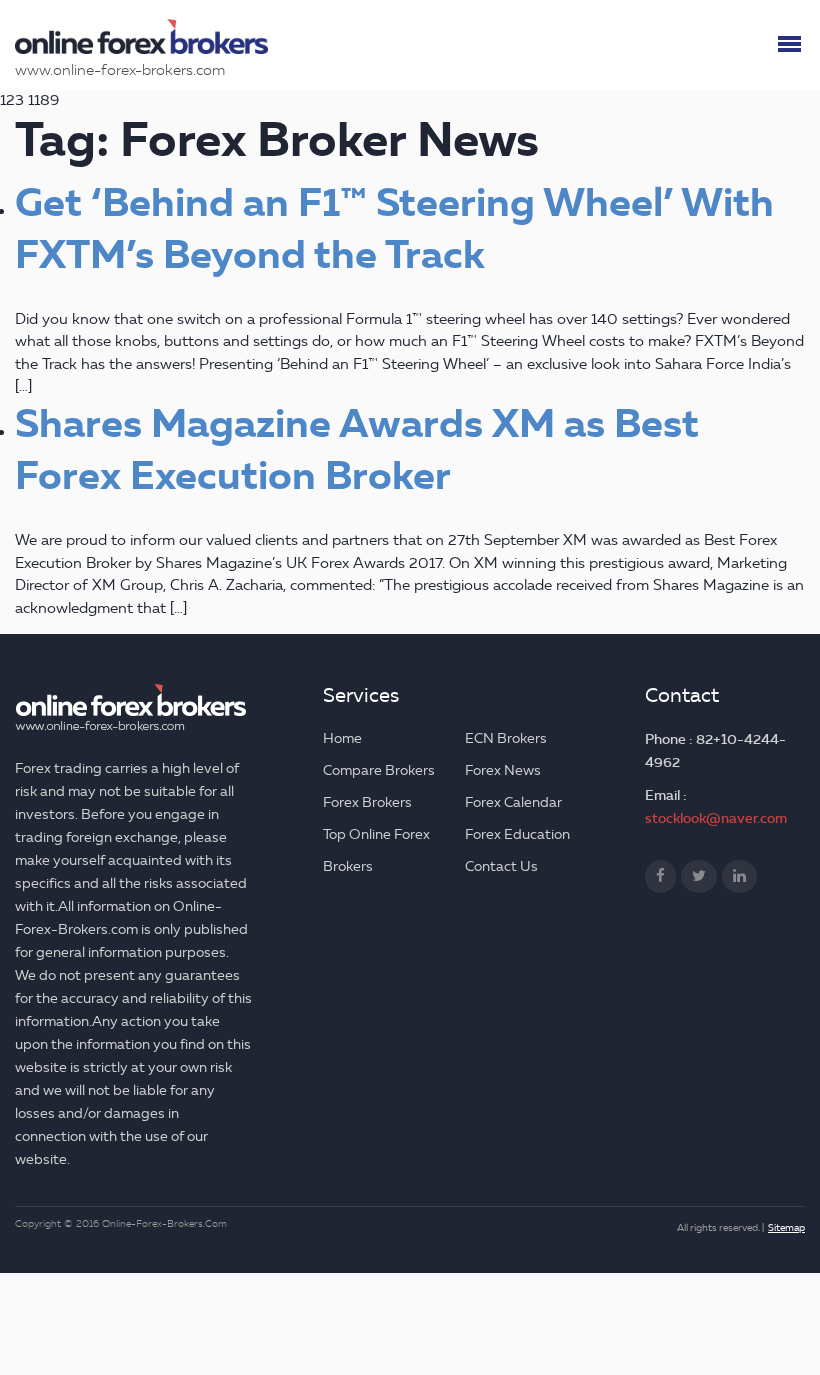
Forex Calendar (513, 802)
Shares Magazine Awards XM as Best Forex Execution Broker (357, 450)
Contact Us (501, 866)
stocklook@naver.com (716, 818)
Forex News (503, 770)
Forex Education (517, 834)
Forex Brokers (367, 802)
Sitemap (786, 1227)
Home (342, 738)
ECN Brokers (506, 738)
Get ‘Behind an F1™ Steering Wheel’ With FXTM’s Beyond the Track (394, 229)
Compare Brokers (379, 770)
